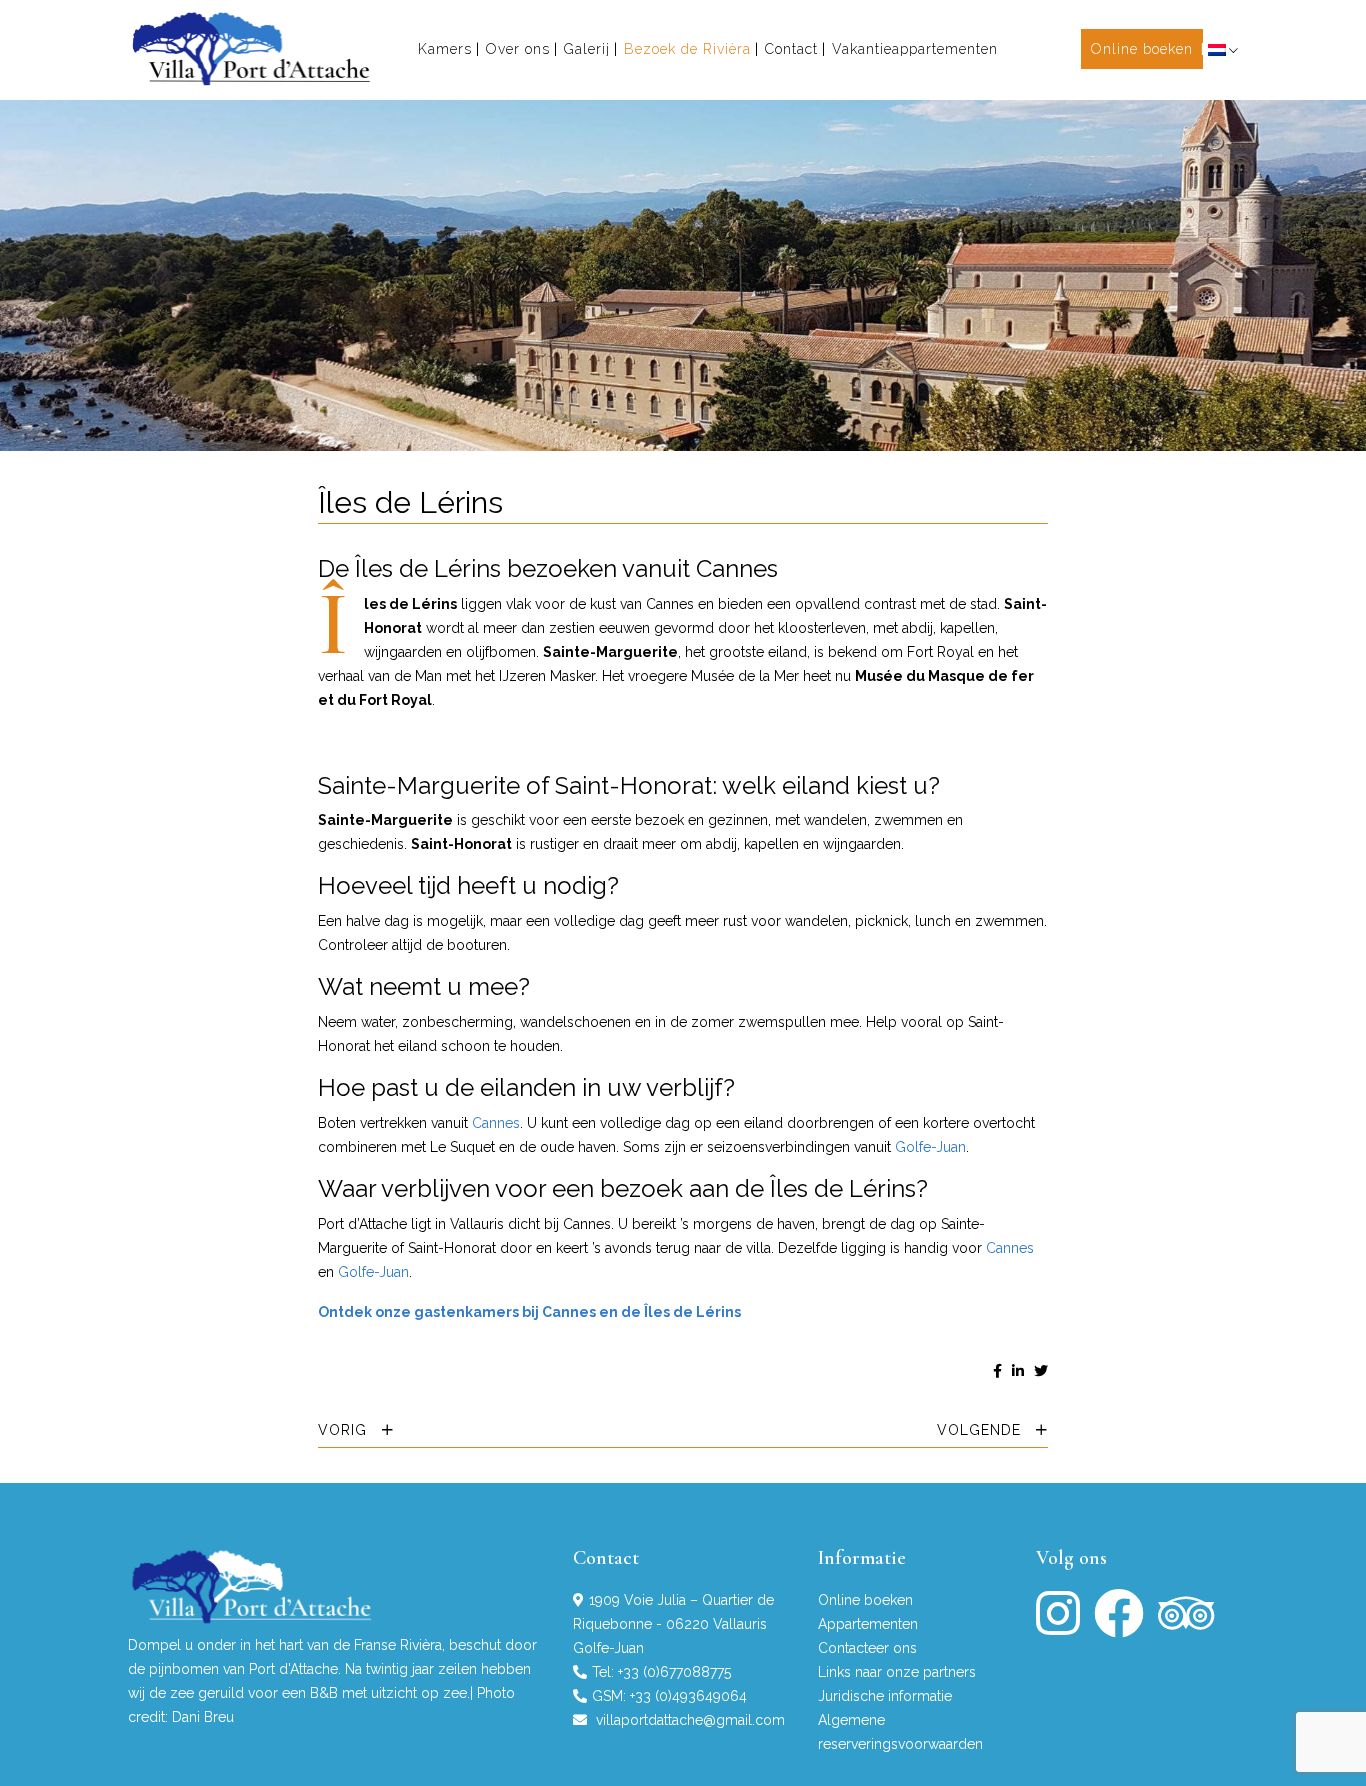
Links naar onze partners (897, 1672)
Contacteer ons (867, 1648)
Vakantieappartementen (915, 49)
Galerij (587, 49)
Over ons (518, 49)
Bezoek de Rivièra (687, 49)
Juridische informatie (885, 1696)
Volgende (981, 1430)
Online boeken (1142, 49)
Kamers (445, 49)
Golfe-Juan (930, 1147)
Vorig (345, 1430)
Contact (791, 49)
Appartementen (868, 1624)
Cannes (496, 1123)
